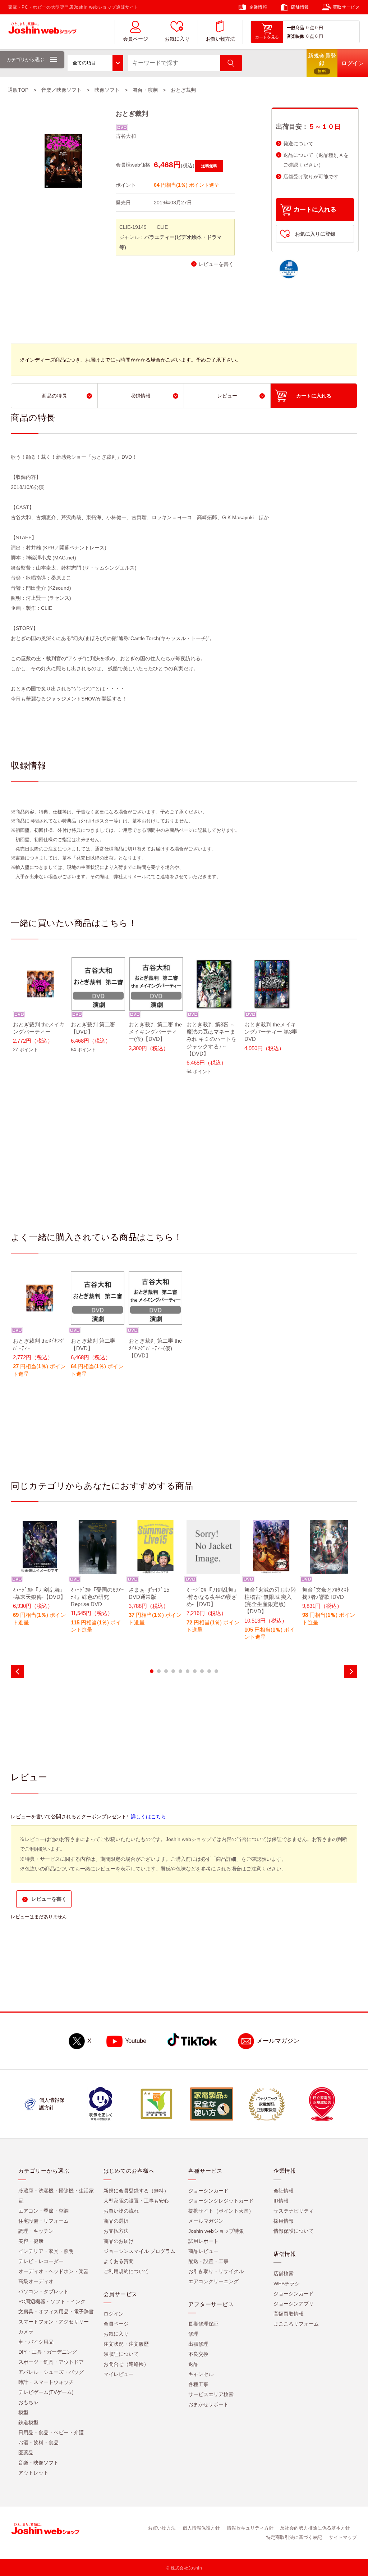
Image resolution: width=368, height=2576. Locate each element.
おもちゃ (28, 2402)
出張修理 (198, 2344)
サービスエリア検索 (211, 2394)
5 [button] (180, 1671)
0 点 (310, 28)
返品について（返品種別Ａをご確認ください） (316, 160)
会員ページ (135, 39)
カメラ (26, 2332)
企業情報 (258, 7)
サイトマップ (343, 2537)
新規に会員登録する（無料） (136, 2191)
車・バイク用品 (36, 2342)
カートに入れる (315, 210)
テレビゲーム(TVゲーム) (46, 2392)
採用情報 (284, 2221)
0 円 (319, 28)
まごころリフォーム (296, 2324)
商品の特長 (54, 396)
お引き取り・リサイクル (216, 2271)
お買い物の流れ (121, 2211)
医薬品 (26, 2453)
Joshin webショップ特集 (216, 2231)
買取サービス (346, 7)
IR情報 (281, 2201)
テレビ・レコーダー (41, 2261)
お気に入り (177, 39)
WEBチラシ (287, 2284)
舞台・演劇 (145, 90)
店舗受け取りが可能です (311, 177)
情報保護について (294, 2231)
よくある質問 (119, 2261)
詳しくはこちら (148, 1817)
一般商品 (295, 28)
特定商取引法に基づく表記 (294, 2537)
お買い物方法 (220, 39)
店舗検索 (284, 2273)
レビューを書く (216, 264)
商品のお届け (119, 2241)
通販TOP (18, 90)
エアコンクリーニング (213, 2281)
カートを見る (267, 37)
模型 (23, 2412)
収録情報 (141, 396)
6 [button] (188, 1671)
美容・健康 (31, 2241)
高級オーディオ (36, 2281)
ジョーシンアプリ (294, 2304)
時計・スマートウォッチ (46, 2382)
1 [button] (152, 1671)
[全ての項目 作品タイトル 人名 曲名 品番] (95, 63)
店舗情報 (300, 7)
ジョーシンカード (208, 2191)
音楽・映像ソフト (38, 2463)
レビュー (227, 396)
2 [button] (159, 1671)
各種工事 (198, 2384)
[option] (40, 1010)
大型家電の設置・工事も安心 (136, 2201)
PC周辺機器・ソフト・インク (52, 2301)
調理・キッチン (36, 2231)
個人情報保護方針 (201, 2528)
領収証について (121, 2354)
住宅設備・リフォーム (43, 2221)
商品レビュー (203, 2251)
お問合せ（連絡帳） (126, 2364)
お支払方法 (116, 2231)
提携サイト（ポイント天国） (221, 2211)
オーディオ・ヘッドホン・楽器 (54, 2271)
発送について (298, 144)
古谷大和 (126, 136)
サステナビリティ (294, 2211)
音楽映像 (295, 36)
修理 (193, 2334)
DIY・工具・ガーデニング (48, 2352)
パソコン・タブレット (43, 2291)
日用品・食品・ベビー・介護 (51, 2432)
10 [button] (216, 1671)
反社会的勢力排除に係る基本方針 (315, 2528)
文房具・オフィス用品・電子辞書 (56, 2312)
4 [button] (173, 1671)
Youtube (136, 2041)
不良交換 (198, 2354)
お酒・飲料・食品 (38, 2443)
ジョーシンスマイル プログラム (139, 2251)
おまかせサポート (208, 2404)
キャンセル (201, 2374)
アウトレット (33, 2473)
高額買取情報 (289, 2314)
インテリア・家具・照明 (46, 2251)
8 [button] (202, 1671)
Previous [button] (17, 1671)
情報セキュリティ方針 (250, 2528)
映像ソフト (107, 90)
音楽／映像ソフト (61, 90)
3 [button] (166, 1671)
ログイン (114, 2314)
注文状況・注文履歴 (126, 2344)
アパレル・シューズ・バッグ (51, 2372)
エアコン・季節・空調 (43, 2211)
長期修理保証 (203, 2324)
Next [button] (351, 1671)
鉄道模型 (28, 2422)
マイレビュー (119, 2374)
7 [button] (195, 1671)
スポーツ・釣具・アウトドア (51, 2362)
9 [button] (209, 1671)
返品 (193, 2364)
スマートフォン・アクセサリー (54, 2322)
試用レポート (203, 2241)
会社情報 (284, 2191)
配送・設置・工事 (208, 2261)
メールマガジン (278, 2041)
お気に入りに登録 (315, 234)
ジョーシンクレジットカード (221, 2201)
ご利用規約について (126, 2271)
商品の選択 (116, 2221)
